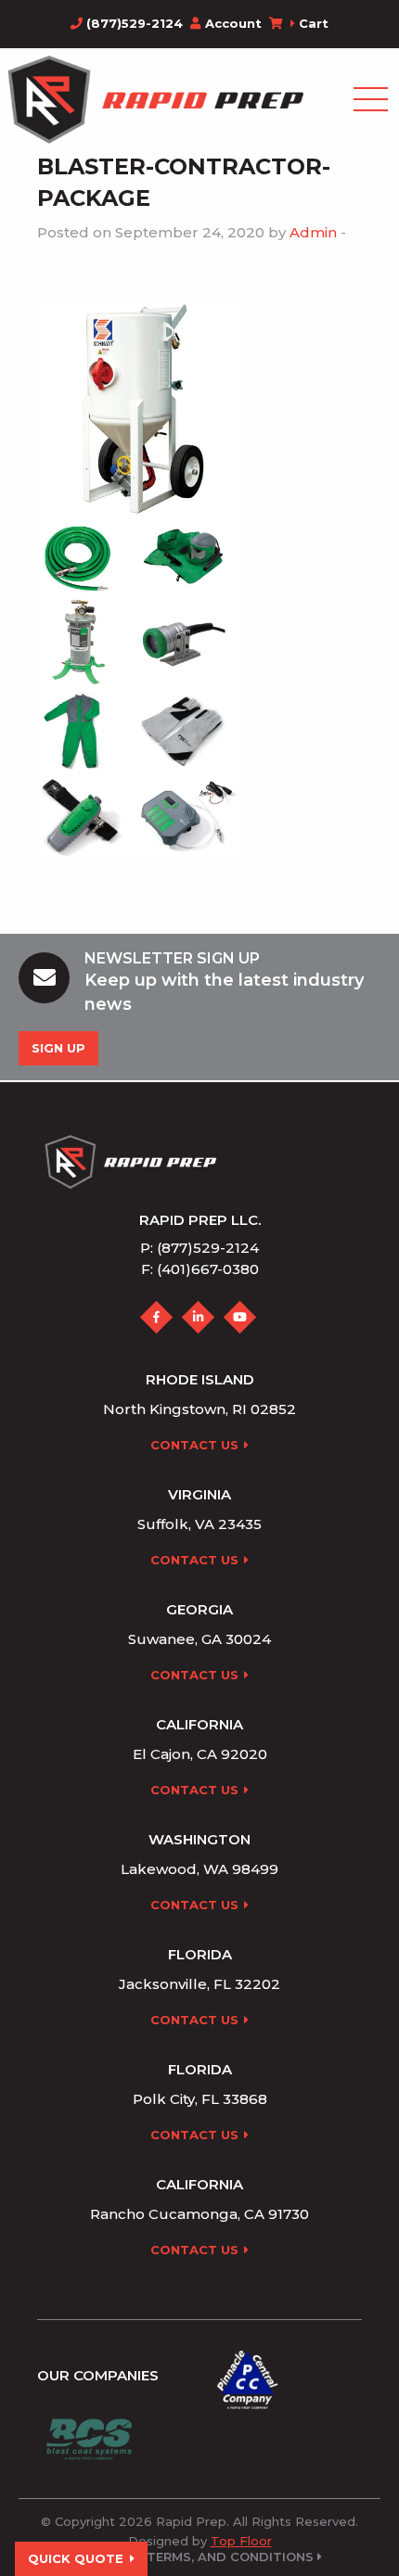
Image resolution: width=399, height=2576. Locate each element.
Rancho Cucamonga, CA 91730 (199, 2214)
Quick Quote (76, 2558)
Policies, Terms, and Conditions (198, 2557)
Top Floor (241, 2541)
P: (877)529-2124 (199, 1248)
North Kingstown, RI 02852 (199, 1409)
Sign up (58, 1048)
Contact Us (194, 1445)
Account (233, 23)
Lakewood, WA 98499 (199, 1869)
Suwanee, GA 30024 (199, 1639)
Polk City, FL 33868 (200, 2099)
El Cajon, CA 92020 (200, 1754)
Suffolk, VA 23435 (199, 1524)
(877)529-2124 (133, 23)
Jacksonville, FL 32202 (199, 1984)
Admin (313, 232)
